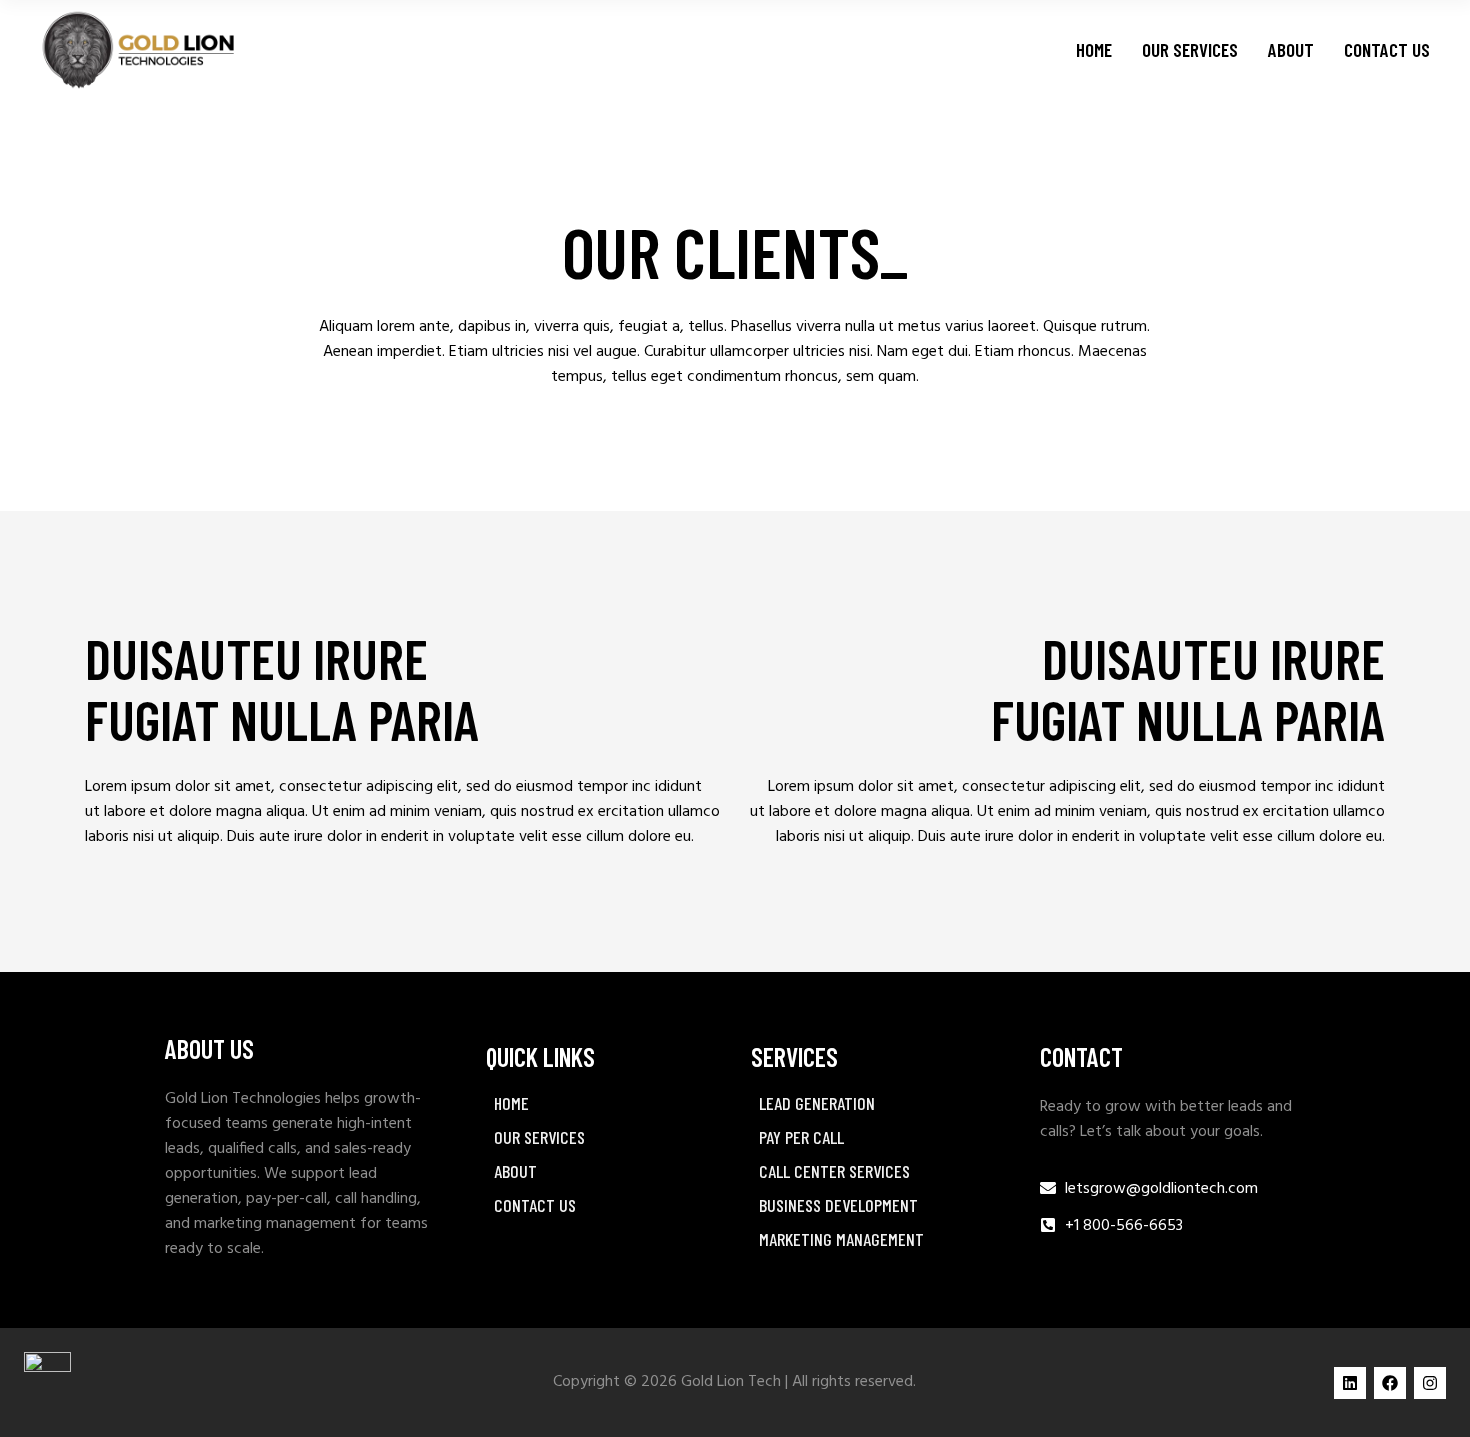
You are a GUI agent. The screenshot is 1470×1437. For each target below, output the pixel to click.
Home (511, 1103)
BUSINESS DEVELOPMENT (838, 1205)
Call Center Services (834, 1171)
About (515, 1171)
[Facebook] (1390, 1383)
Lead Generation (817, 1103)
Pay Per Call (801, 1137)
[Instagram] (1430, 1383)
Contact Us (535, 1205)
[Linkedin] (1350, 1383)
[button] (602, 1137)
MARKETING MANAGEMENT (841, 1239)
